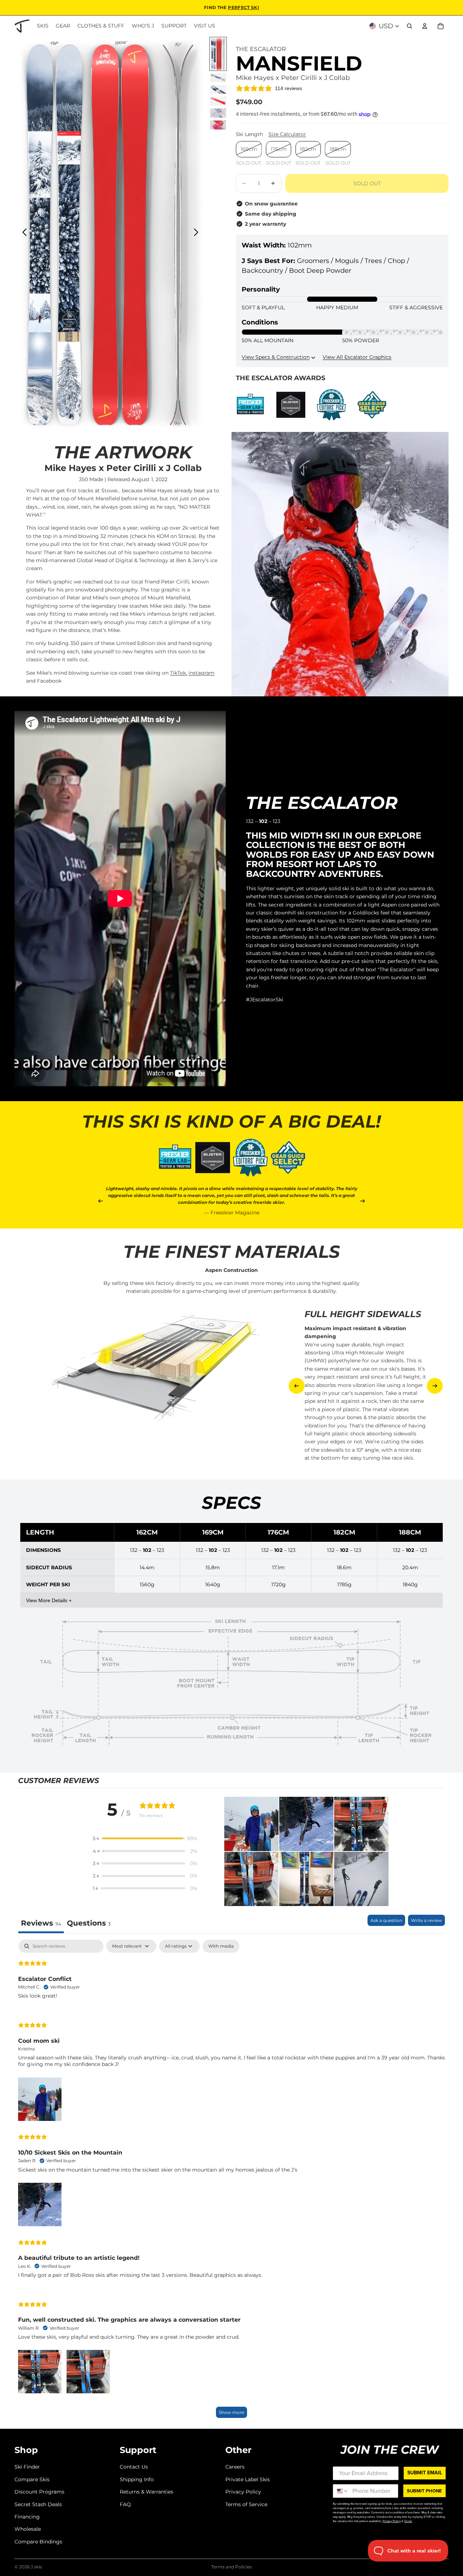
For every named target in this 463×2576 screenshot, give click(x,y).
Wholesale (28, 2529)
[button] (145, 1838)
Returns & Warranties (146, 2492)
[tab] (89, 1924)
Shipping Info (137, 2479)
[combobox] (341, 2491)
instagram (201, 673)
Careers (235, 2467)
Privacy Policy (243, 2492)
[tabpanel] (231, 2182)
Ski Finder (27, 2467)
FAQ (125, 2504)
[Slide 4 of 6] (218, 101)
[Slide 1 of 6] (218, 54)
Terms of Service (246, 2504)
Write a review (426, 1920)
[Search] (409, 26)
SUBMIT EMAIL (425, 2473)
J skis (36, 2567)
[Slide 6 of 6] (218, 125)
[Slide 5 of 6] (218, 113)
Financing (27, 2517)
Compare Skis (32, 2479)
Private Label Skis (248, 2479)
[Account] (425, 26)
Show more (231, 2412)
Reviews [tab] (41, 1923)
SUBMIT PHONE (424, 2491)
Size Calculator (287, 134)
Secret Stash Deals (38, 2504)
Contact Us (134, 2467)
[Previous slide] (23, 233)
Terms (408, 2521)
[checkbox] (221, 1946)
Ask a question (386, 1920)
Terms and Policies (231, 2567)
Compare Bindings (38, 2542)
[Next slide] (198, 233)
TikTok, (179, 673)
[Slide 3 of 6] (218, 90)
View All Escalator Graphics (357, 357)
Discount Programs (39, 2492)
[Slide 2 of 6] (218, 78)
